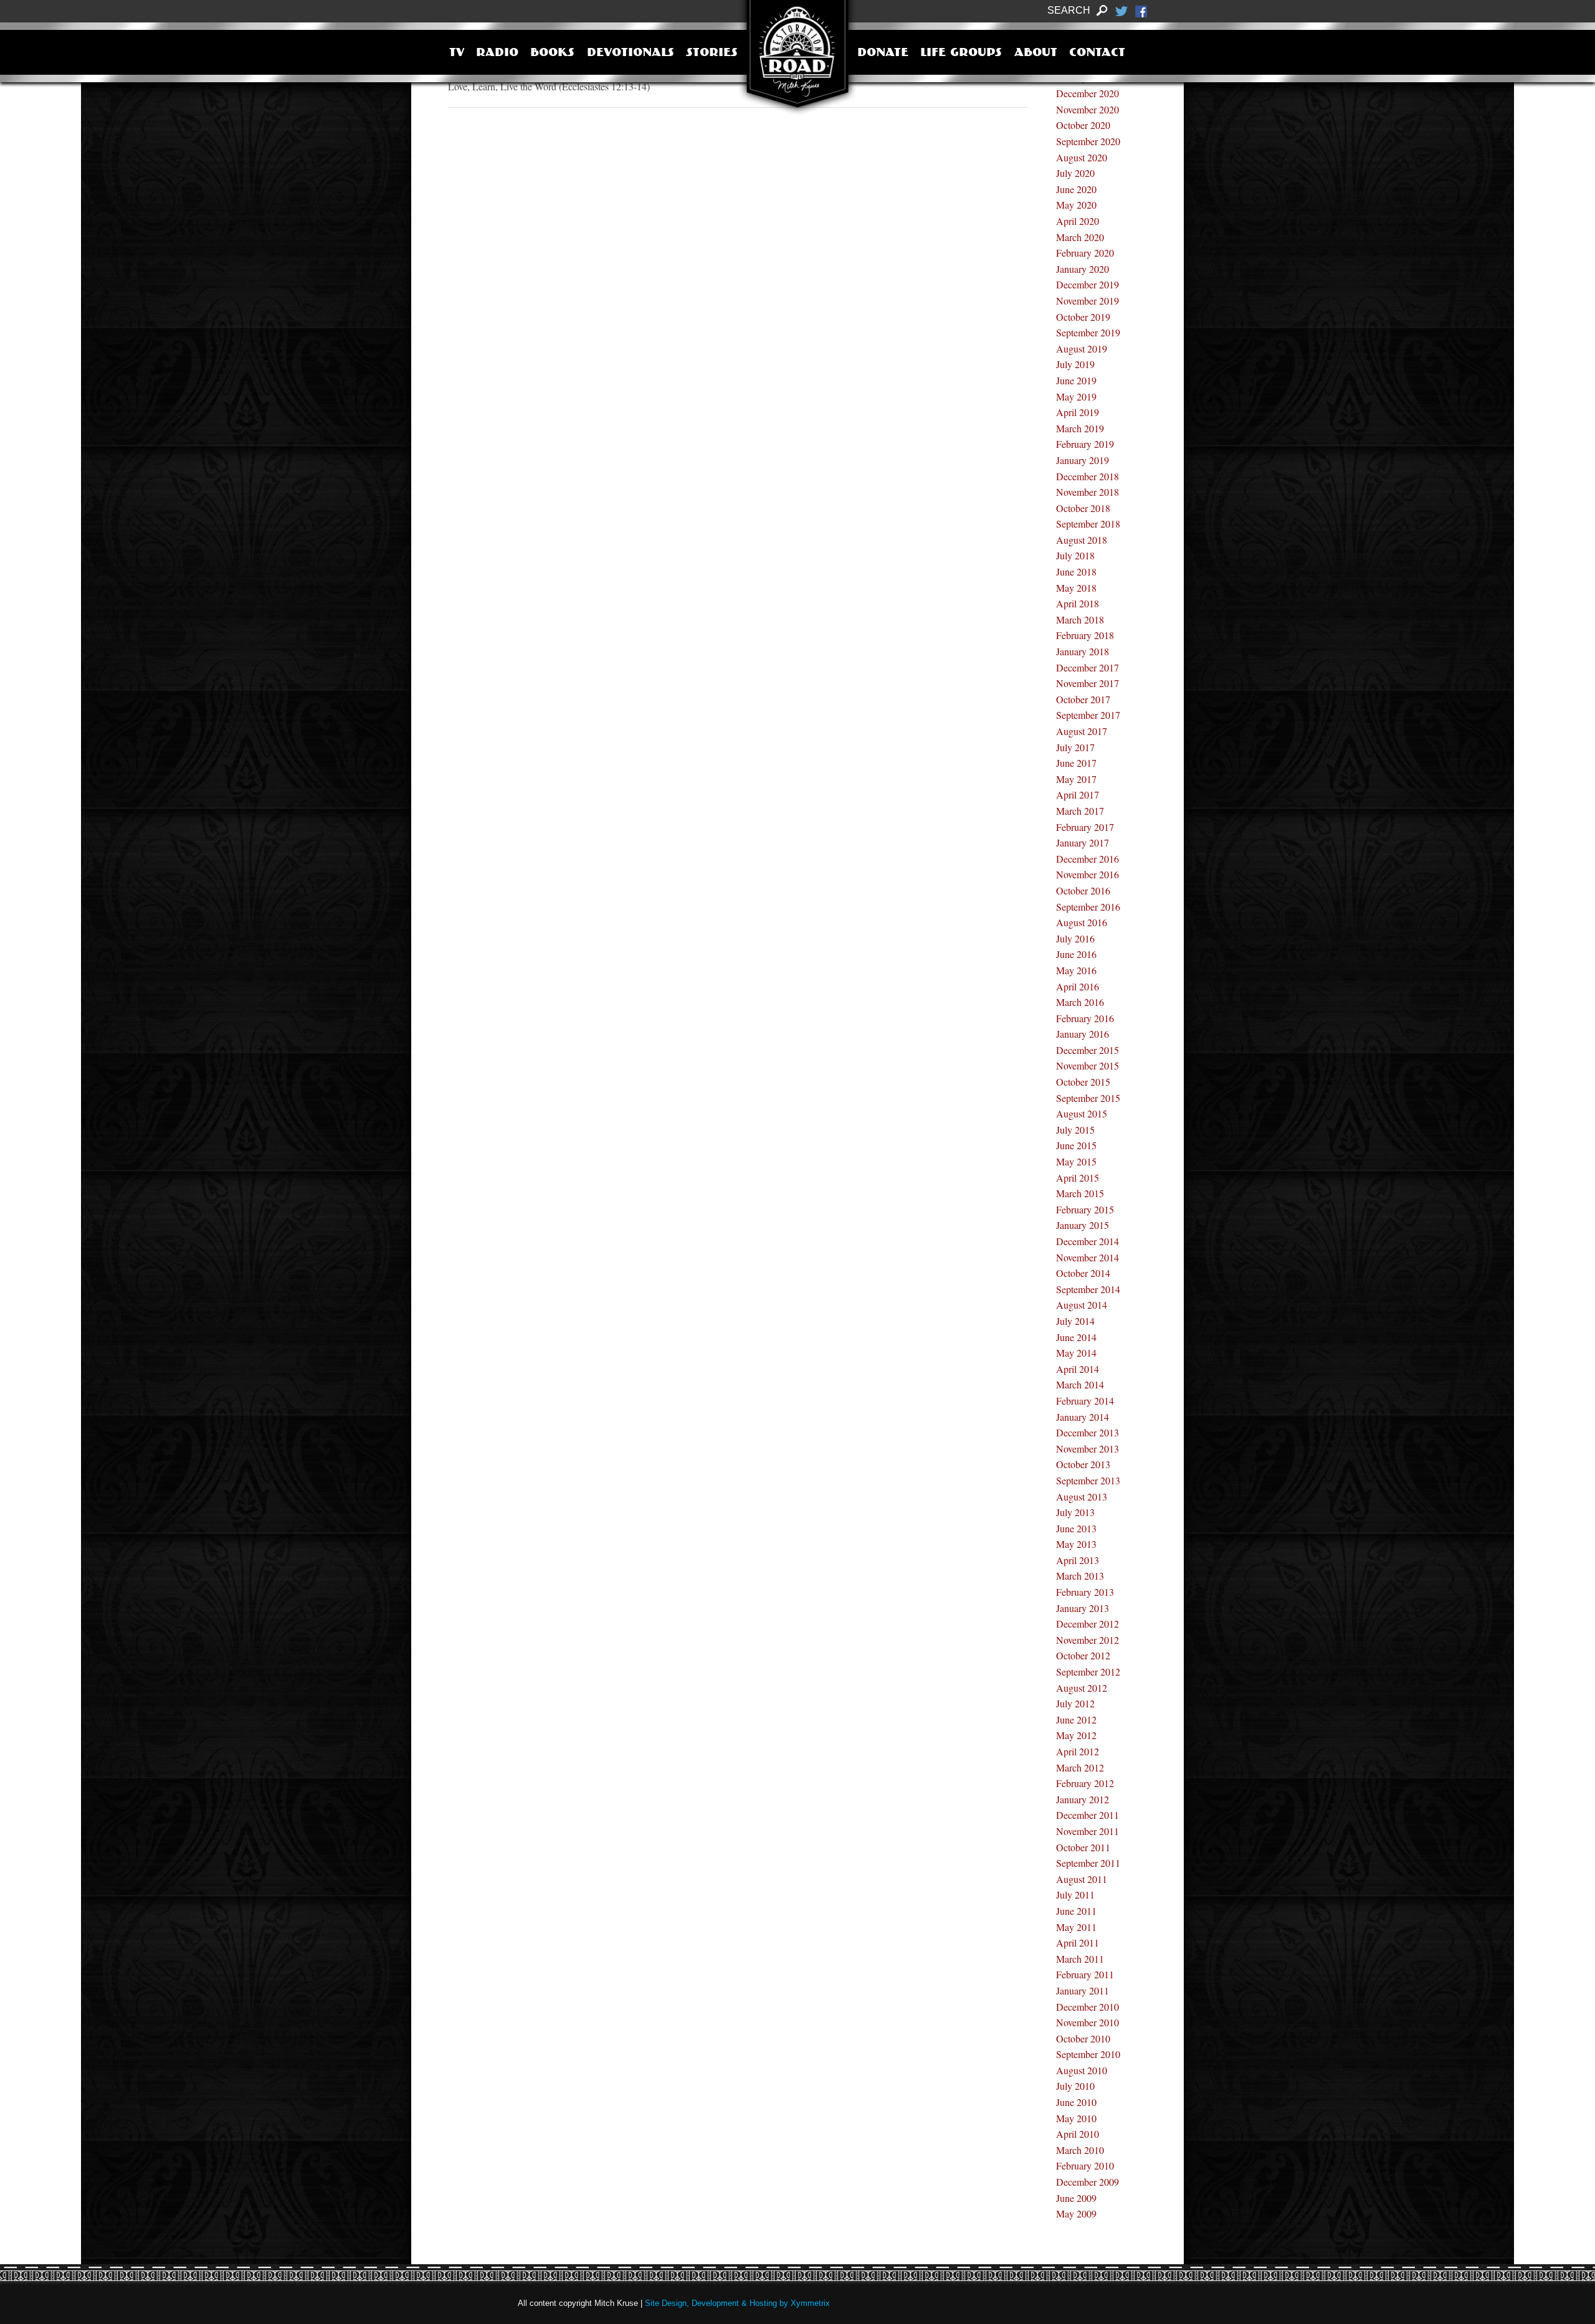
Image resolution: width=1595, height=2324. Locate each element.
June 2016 (1076, 954)
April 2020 (1078, 221)
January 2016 (1083, 1034)
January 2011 (1083, 1990)
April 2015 (1078, 1178)
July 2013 (1075, 1512)
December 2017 (1088, 667)
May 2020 (1076, 205)
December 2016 (1088, 859)
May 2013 (1076, 1544)
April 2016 (1078, 986)
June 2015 (1076, 1145)
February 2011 (1085, 1974)
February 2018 (1085, 635)
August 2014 (1082, 1305)
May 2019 (1076, 396)
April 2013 (1078, 1560)
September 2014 (1088, 1289)
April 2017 (1078, 794)
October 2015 (1083, 1082)
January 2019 (1083, 460)
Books (552, 54)
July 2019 (1075, 364)
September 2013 (1088, 1480)
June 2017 (1076, 763)
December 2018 (1088, 476)
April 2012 (1078, 1751)
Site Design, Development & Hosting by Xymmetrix (737, 2303)
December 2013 (1088, 1432)
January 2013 (1083, 1608)
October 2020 (1083, 125)
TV (457, 54)
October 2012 (1083, 1655)
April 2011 (1078, 1942)
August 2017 (1082, 731)
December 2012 (1088, 1624)
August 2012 (1082, 1688)
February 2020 (1085, 253)
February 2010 (1085, 2165)
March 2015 (1080, 1193)
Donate (883, 54)
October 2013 (1083, 1464)
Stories (712, 54)
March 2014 (1080, 1384)
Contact (1097, 54)
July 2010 (1075, 2086)
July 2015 (1075, 1130)
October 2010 (1083, 2038)
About (1036, 54)
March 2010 (1080, 2150)
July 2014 (1075, 1321)
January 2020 (1083, 269)
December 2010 (1088, 2007)
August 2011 (1082, 1879)
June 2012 (1076, 1719)
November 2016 (1088, 874)
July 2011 (1075, 1895)
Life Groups (961, 54)
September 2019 (1088, 332)
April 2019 (1078, 412)
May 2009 (1076, 2213)
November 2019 (1088, 301)
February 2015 (1085, 1209)
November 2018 (1088, 492)
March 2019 (1080, 428)
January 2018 (1083, 651)
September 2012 (1088, 1672)
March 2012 (1080, 1767)
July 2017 (1075, 747)
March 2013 (1080, 1576)
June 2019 (1076, 380)
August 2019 (1082, 349)
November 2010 (1088, 2022)
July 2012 (1075, 1703)
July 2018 (1075, 555)
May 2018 (1076, 588)
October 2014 (1083, 1273)
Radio (497, 54)
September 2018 (1088, 524)
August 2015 (1082, 1113)
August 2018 (1082, 540)
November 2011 (1088, 1831)
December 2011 (1088, 1815)
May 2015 (1076, 1161)
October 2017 (1083, 699)
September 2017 (1088, 715)
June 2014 (1076, 1337)
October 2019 (1083, 317)
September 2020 (1088, 141)
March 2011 (1080, 1959)
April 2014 (1078, 1369)
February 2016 (1085, 1018)
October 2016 (1083, 890)
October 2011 (1083, 1847)
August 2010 (1082, 2070)
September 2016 (1088, 907)
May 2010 (1076, 2118)
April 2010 (1078, 2134)
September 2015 (1088, 1098)
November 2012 (1088, 1640)
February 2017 (1085, 827)
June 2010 (1076, 2102)
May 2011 (1076, 1927)
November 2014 (1088, 1257)
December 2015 (1088, 1050)
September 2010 (1088, 2054)
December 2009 (1088, 2182)
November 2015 (1088, 1065)
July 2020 (1075, 173)
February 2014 (1085, 1401)
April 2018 (1078, 603)
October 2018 (1083, 508)
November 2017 (1088, 683)
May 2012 (1076, 1735)
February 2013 (1085, 1592)
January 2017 (1083, 842)
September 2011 (1088, 1863)
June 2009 (1076, 2198)
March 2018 (1080, 619)
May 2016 (1076, 970)
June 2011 (1076, 1911)
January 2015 (1083, 1225)
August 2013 (1082, 1496)
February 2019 (1085, 444)
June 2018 (1076, 572)
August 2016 (1082, 922)
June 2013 (1076, 1528)
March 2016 (1080, 1002)
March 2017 (1080, 811)
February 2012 (1085, 1783)
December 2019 (1088, 284)
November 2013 (1088, 1449)
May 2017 (1076, 779)
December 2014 (1088, 1241)
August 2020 (1082, 157)
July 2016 (1075, 938)
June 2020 (1076, 189)
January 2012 (1083, 1799)
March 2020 (1080, 237)
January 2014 (1083, 1417)
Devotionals (631, 54)
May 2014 (1076, 1353)
